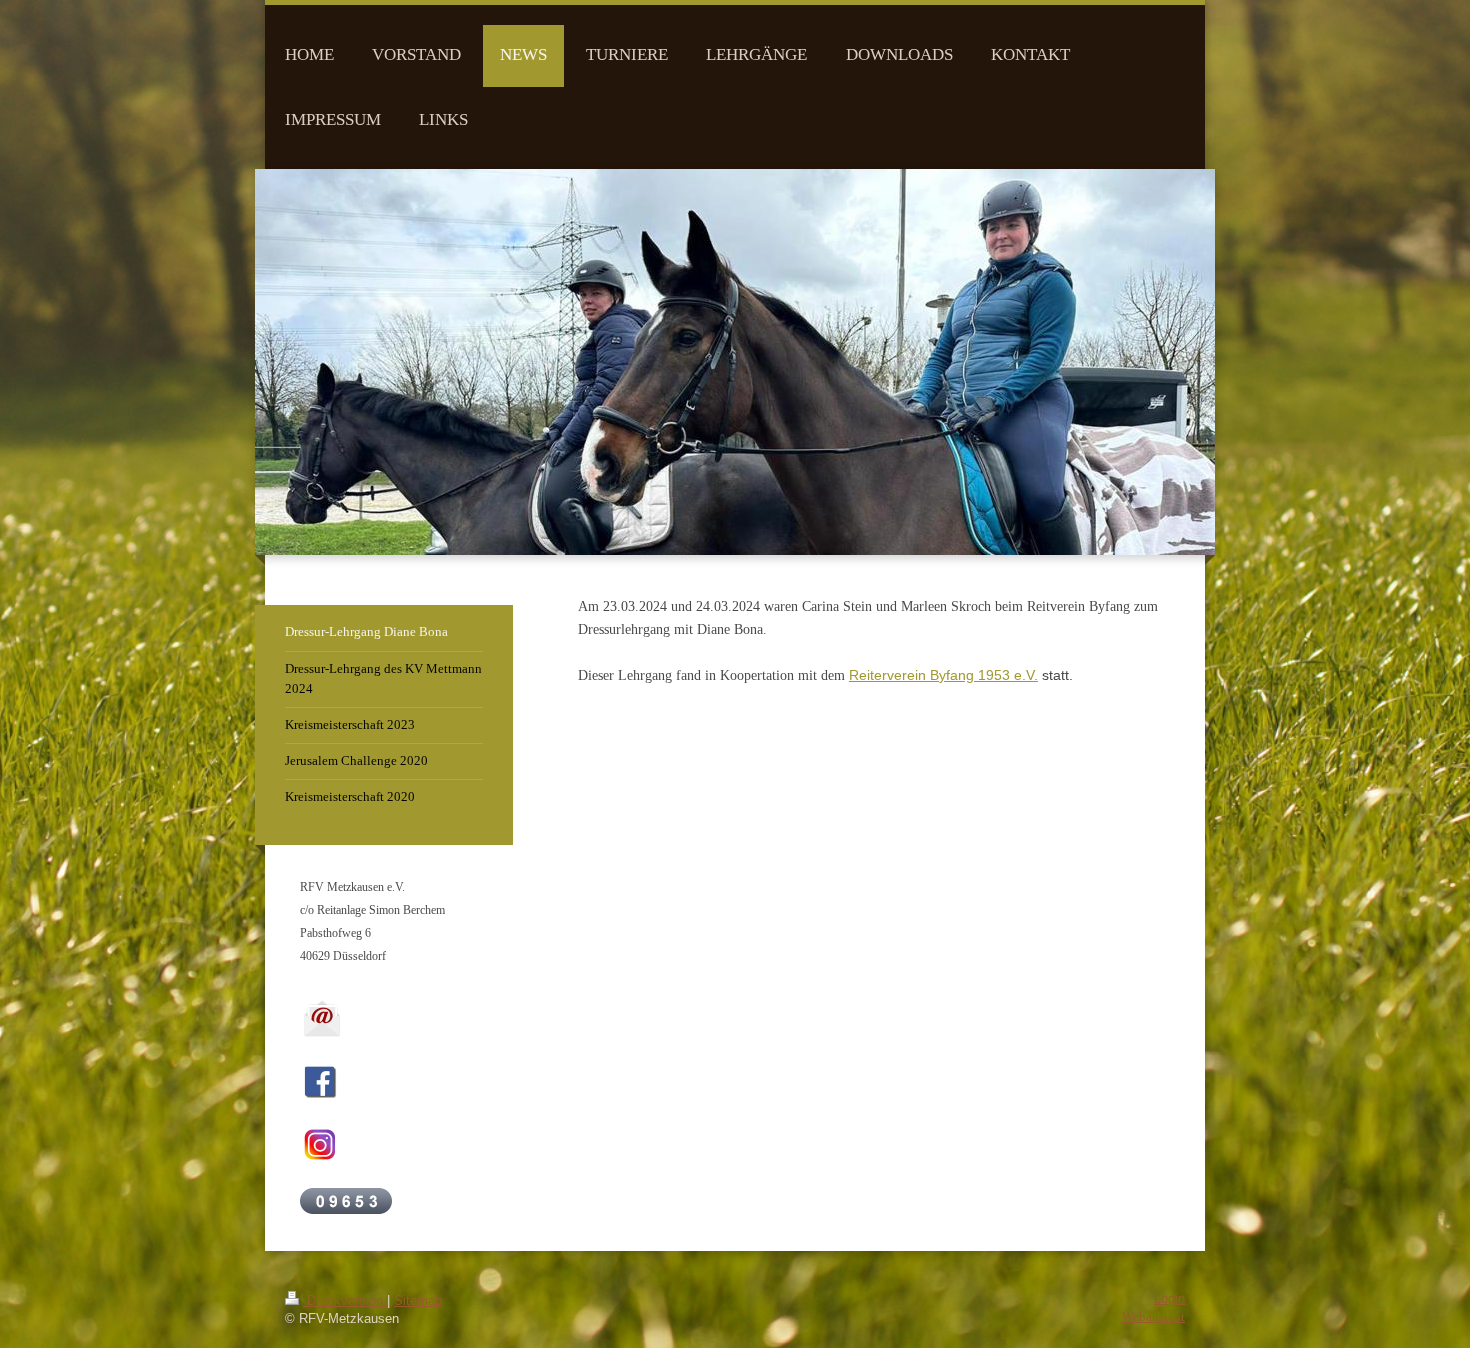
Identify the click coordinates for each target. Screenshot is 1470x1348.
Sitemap (418, 1301)
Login (1169, 1299)
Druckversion (345, 1301)
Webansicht (1153, 1317)
